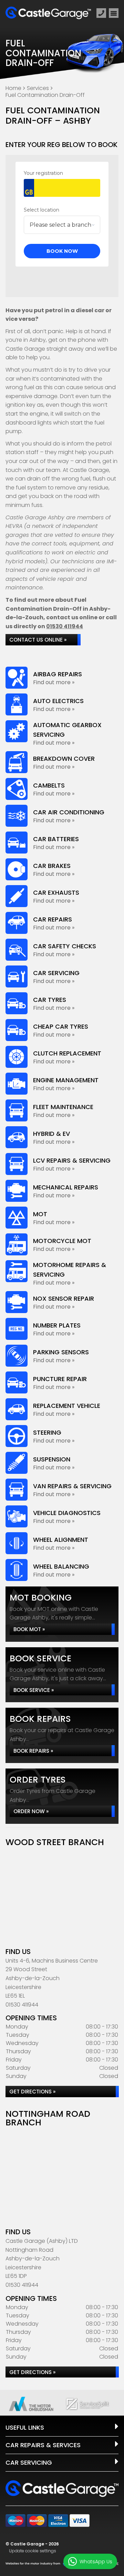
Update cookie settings (33, 2551)
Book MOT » (29, 1629)
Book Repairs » (33, 1751)
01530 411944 (65, 626)
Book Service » (34, 1690)
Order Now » (31, 1811)
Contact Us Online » (38, 640)
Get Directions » (32, 2092)
